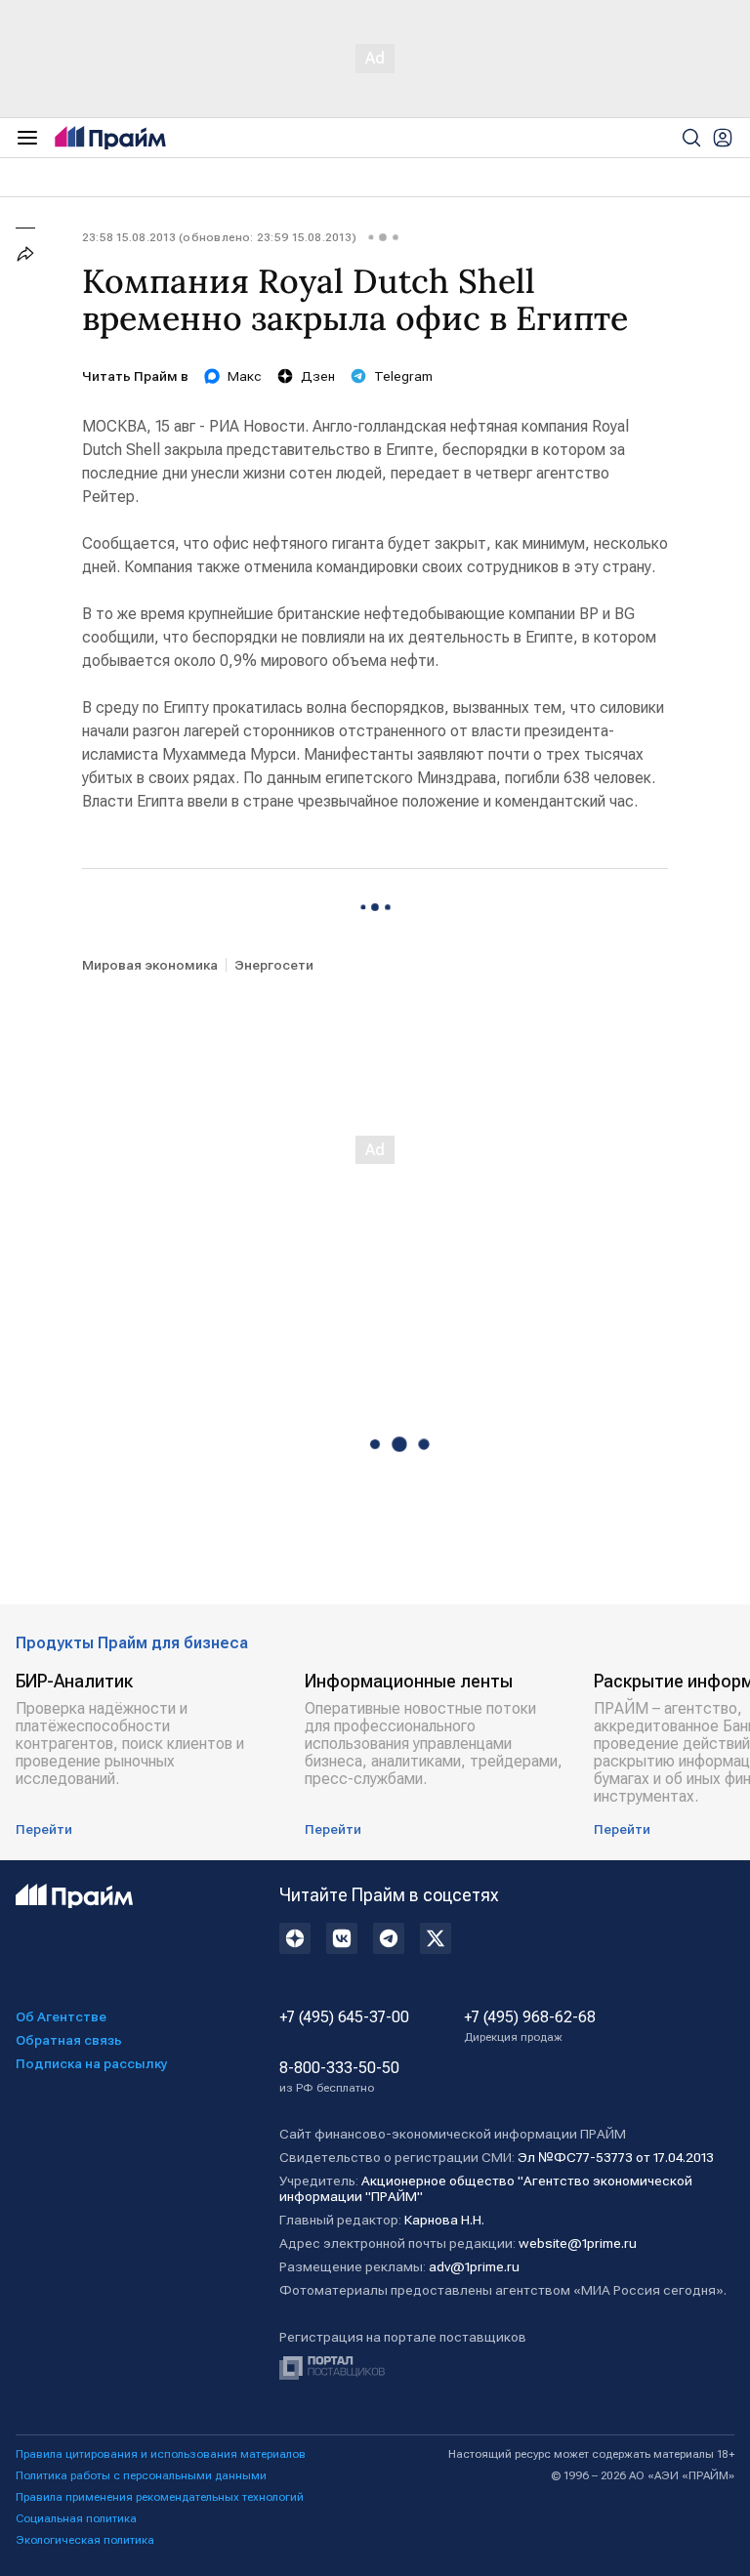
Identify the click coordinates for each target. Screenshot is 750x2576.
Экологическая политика (85, 2540)
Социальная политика (76, 2518)
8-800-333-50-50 (339, 2077)
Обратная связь (69, 2040)
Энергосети (274, 965)
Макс (245, 376)
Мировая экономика (150, 965)
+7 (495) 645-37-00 (344, 2017)
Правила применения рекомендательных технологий (160, 2497)
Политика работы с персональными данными (141, 2475)
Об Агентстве (61, 2016)
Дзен (318, 376)
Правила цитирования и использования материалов (161, 2454)
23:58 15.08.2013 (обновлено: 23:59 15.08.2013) (219, 237)
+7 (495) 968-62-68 (530, 2026)
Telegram (403, 376)
